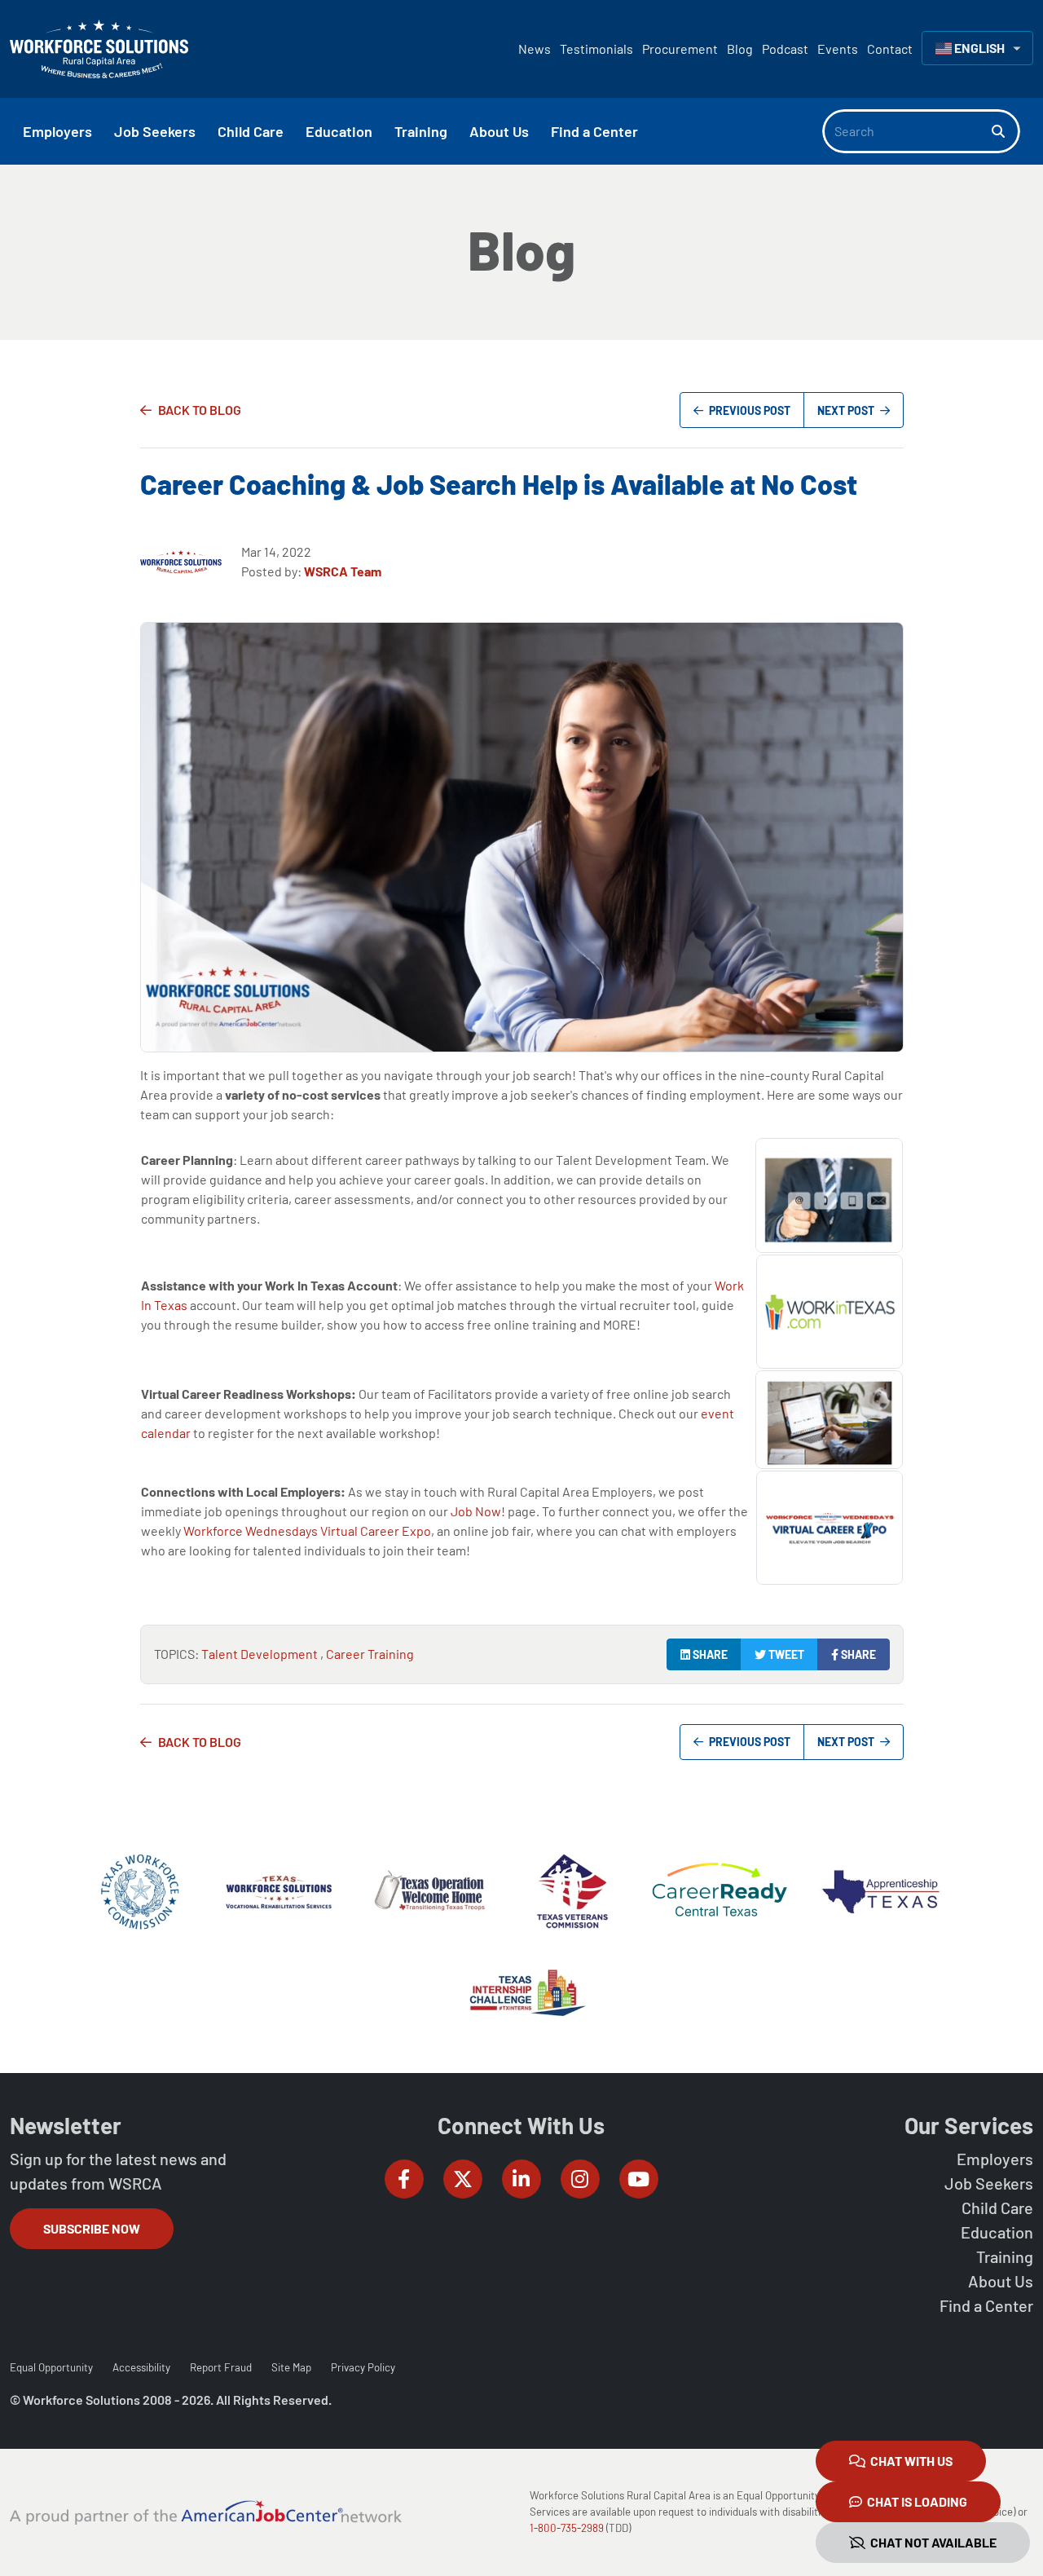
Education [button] (339, 131)
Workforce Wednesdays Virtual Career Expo (307, 1531)
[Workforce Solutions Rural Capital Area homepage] (99, 49)
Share (709, 1654)
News (535, 49)
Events (838, 49)
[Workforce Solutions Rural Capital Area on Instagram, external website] (580, 2179)
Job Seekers (989, 2183)
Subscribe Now (92, 2228)
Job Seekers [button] (155, 131)
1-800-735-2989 (567, 2528)
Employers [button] (57, 131)
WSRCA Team (343, 571)
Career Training (370, 1654)
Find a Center (986, 2305)
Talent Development (261, 1654)
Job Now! (478, 1511)
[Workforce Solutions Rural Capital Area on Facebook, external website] (404, 2179)
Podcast (785, 49)
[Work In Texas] (830, 1310)
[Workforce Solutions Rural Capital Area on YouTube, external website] (639, 2179)
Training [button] (421, 131)
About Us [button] (499, 131)
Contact (890, 49)
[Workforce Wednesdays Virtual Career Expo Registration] (830, 1526)
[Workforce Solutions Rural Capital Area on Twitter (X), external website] (463, 2179)
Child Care (997, 2208)
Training (1005, 2256)
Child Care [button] (251, 131)
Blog (740, 49)
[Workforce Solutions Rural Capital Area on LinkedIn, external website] (521, 2179)
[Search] (1006, 131)
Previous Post (748, 410)
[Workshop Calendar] (829, 1418)
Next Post (847, 410)
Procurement (680, 49)
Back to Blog (200, 410)
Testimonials (596, 49)
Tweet (785, 1654)
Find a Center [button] (594, 131)
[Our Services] (829, 1194)
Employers (995, 2159)
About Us (1001, 2281)
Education (997, 2232)
